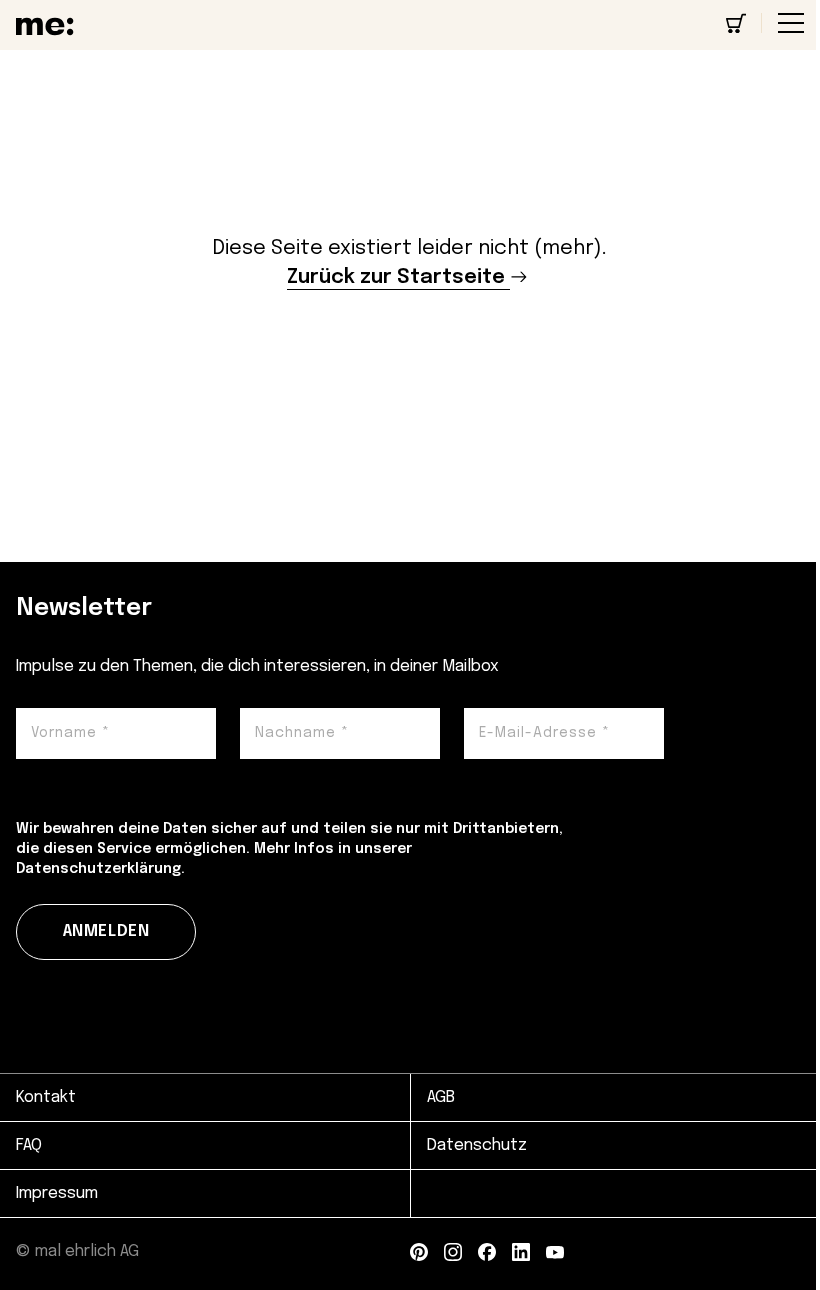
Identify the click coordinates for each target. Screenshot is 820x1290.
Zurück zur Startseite (396, 277)
